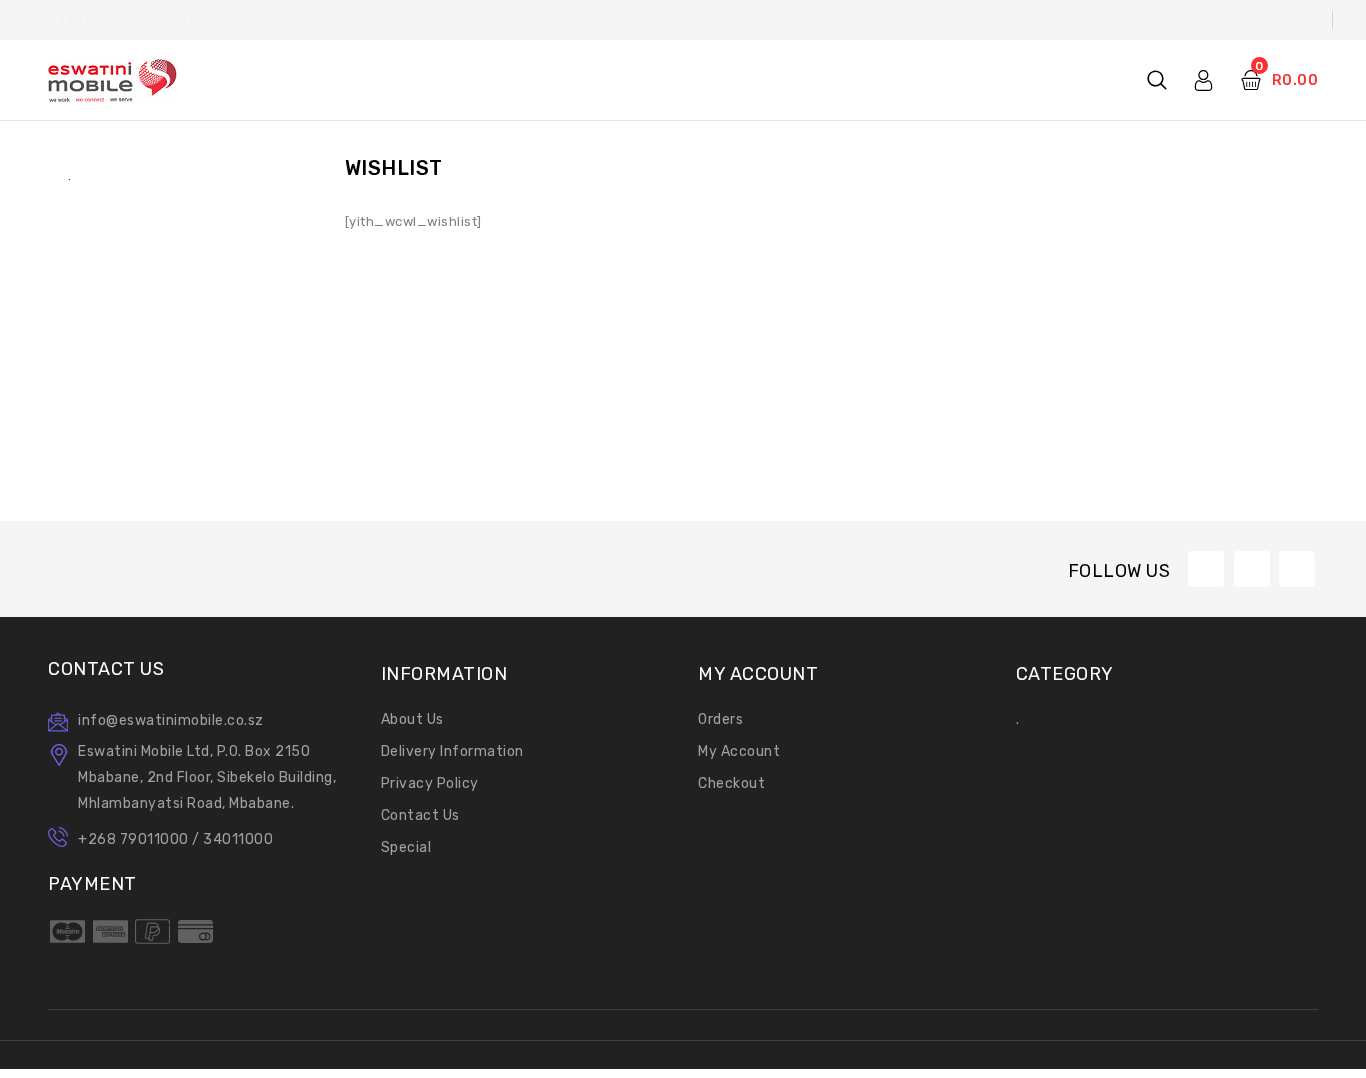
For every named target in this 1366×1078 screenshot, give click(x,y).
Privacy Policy (430, 783)
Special (406, 847)
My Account (739, 751)
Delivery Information (452, 751)
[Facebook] (1206, 569)
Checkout (731, 783)
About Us (412, 719)
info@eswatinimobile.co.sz (171, 720)
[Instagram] (1297, 569)
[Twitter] (1252, 569)
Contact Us (420, 815)
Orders (720, 719)
